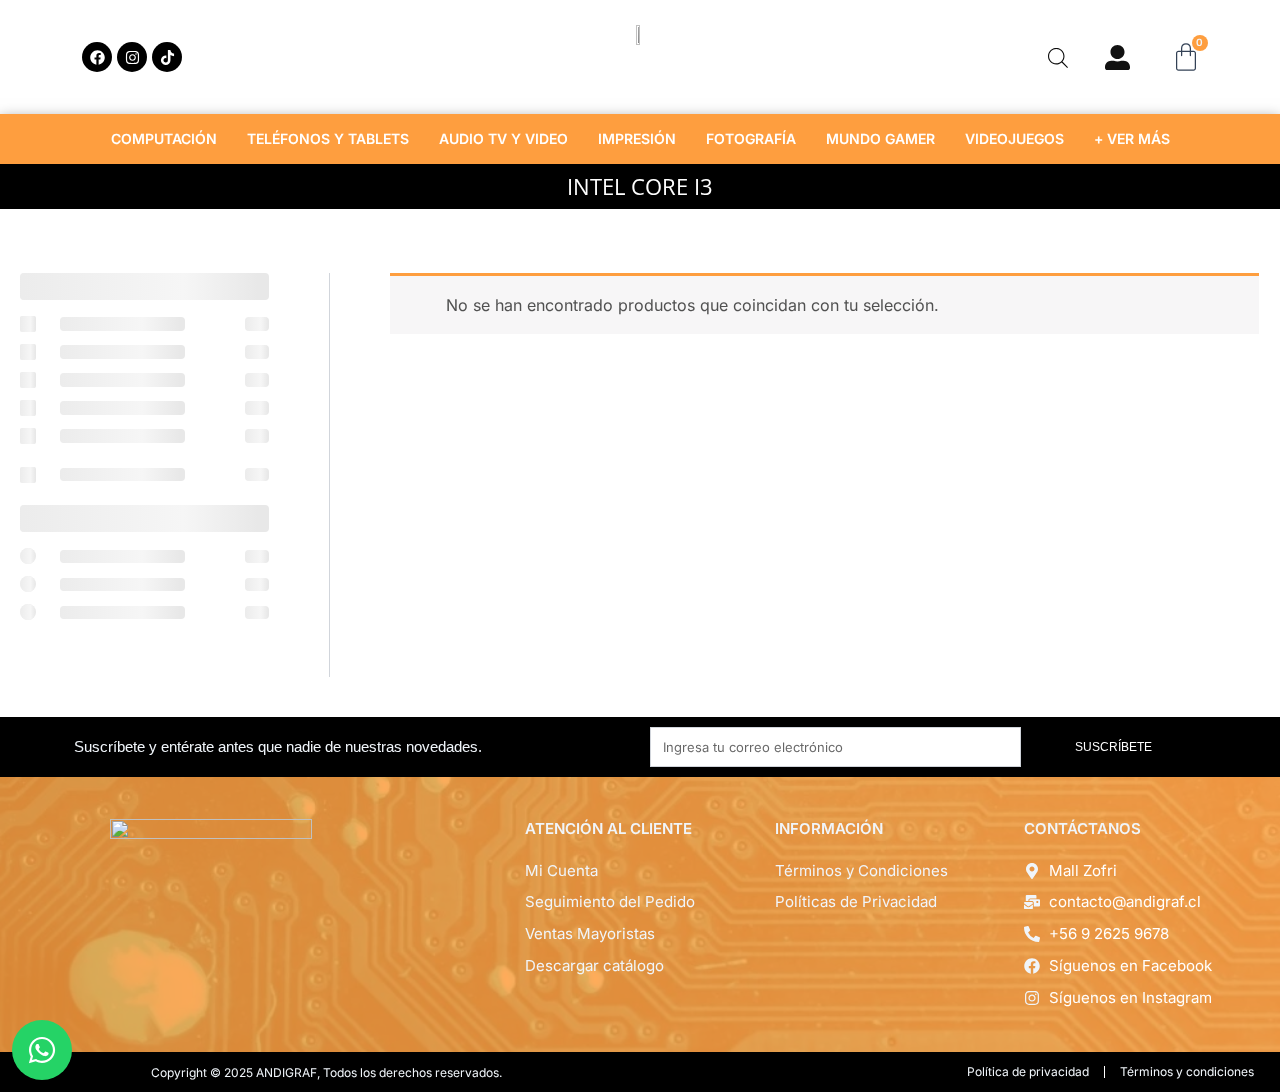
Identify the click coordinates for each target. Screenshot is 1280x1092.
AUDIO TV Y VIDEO (503, 138)
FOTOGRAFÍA (751, 138)
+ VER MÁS (1132, 138)
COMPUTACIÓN (164, 138)
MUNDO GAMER (880, 138)
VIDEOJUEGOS (1014, 138)
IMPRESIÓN (637, 138)
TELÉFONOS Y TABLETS (328, 138)
